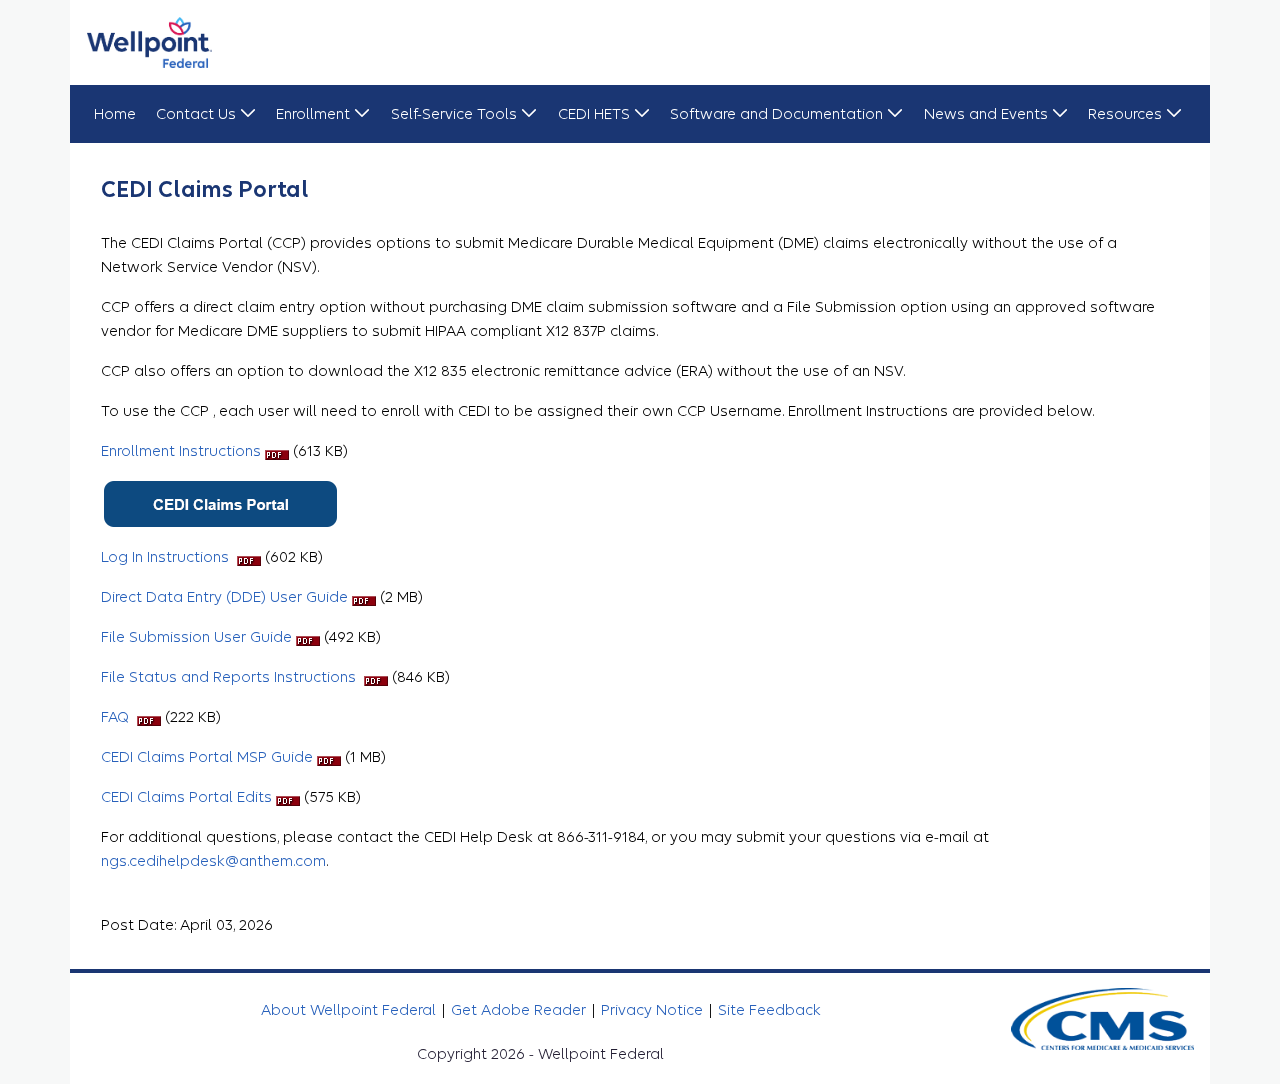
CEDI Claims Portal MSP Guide (209, 757)
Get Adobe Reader (520, 1010)
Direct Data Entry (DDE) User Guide (226, 597)
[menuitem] (206, 114)
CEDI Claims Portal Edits (188, 797)
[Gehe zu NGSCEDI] (149, 42)
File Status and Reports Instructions (232, 677)
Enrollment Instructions (183, 451)
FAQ (119, 717)
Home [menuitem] (115, 114)
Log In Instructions (169, 557)
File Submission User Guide (196, 637)
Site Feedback (769, 1010)
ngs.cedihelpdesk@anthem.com (213, 861)
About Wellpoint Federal (350, 1010)
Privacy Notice (654, 1010)
